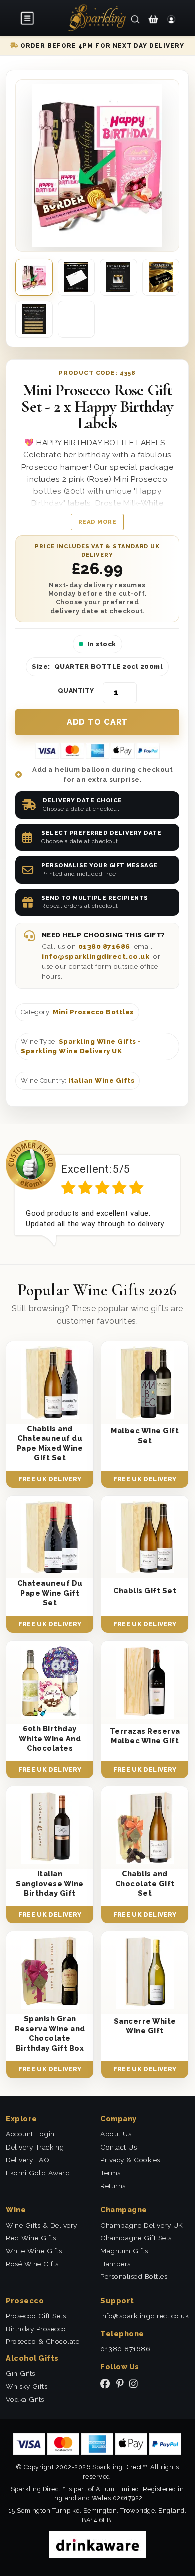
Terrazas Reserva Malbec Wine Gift (145, 1736)
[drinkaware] (98, 2544)
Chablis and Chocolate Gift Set (145, 1883)
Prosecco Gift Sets (36, 2316)
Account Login (30, 2134)
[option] (97, 1193)
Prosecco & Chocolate (43, 2341)
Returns (113, 2186)
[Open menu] (28, 18)
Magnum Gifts (124, 2251)
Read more (98, 522)
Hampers (116, 2264)
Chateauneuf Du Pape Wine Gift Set (50, 1593)
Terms (111, 2173)
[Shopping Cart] (153, 19)
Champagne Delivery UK (142, 2225)
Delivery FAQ (28, 2160)
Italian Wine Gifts (101, 1081)
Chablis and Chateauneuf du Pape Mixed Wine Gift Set (50, 1443)
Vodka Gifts (25, 2399)
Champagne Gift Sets (136, 2238)
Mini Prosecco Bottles (93, 1012)
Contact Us (119, 2147)
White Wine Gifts (34, 2251)
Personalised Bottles (134, 2276)
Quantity (76, 691)
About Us (116, 2134)
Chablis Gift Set (145, 1591)
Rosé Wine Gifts (32, 2264)
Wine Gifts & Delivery (42, 2225)
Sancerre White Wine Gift (145, 2026)
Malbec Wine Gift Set (145, 1435)
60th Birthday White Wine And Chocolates (50, 1738)
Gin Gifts (21, 2373)
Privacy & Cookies (130, 2160)
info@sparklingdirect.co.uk (96, 956)
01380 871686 (104, 946)
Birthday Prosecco (36, 2329)
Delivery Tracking (35, 2147)
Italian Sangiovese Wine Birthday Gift (50, 1883)
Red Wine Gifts (31, 2238)
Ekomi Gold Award (38, 2173)
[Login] (171, 19)
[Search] (135, 19)
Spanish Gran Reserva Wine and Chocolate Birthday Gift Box (50, 2033)
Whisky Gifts (27, 2386)
